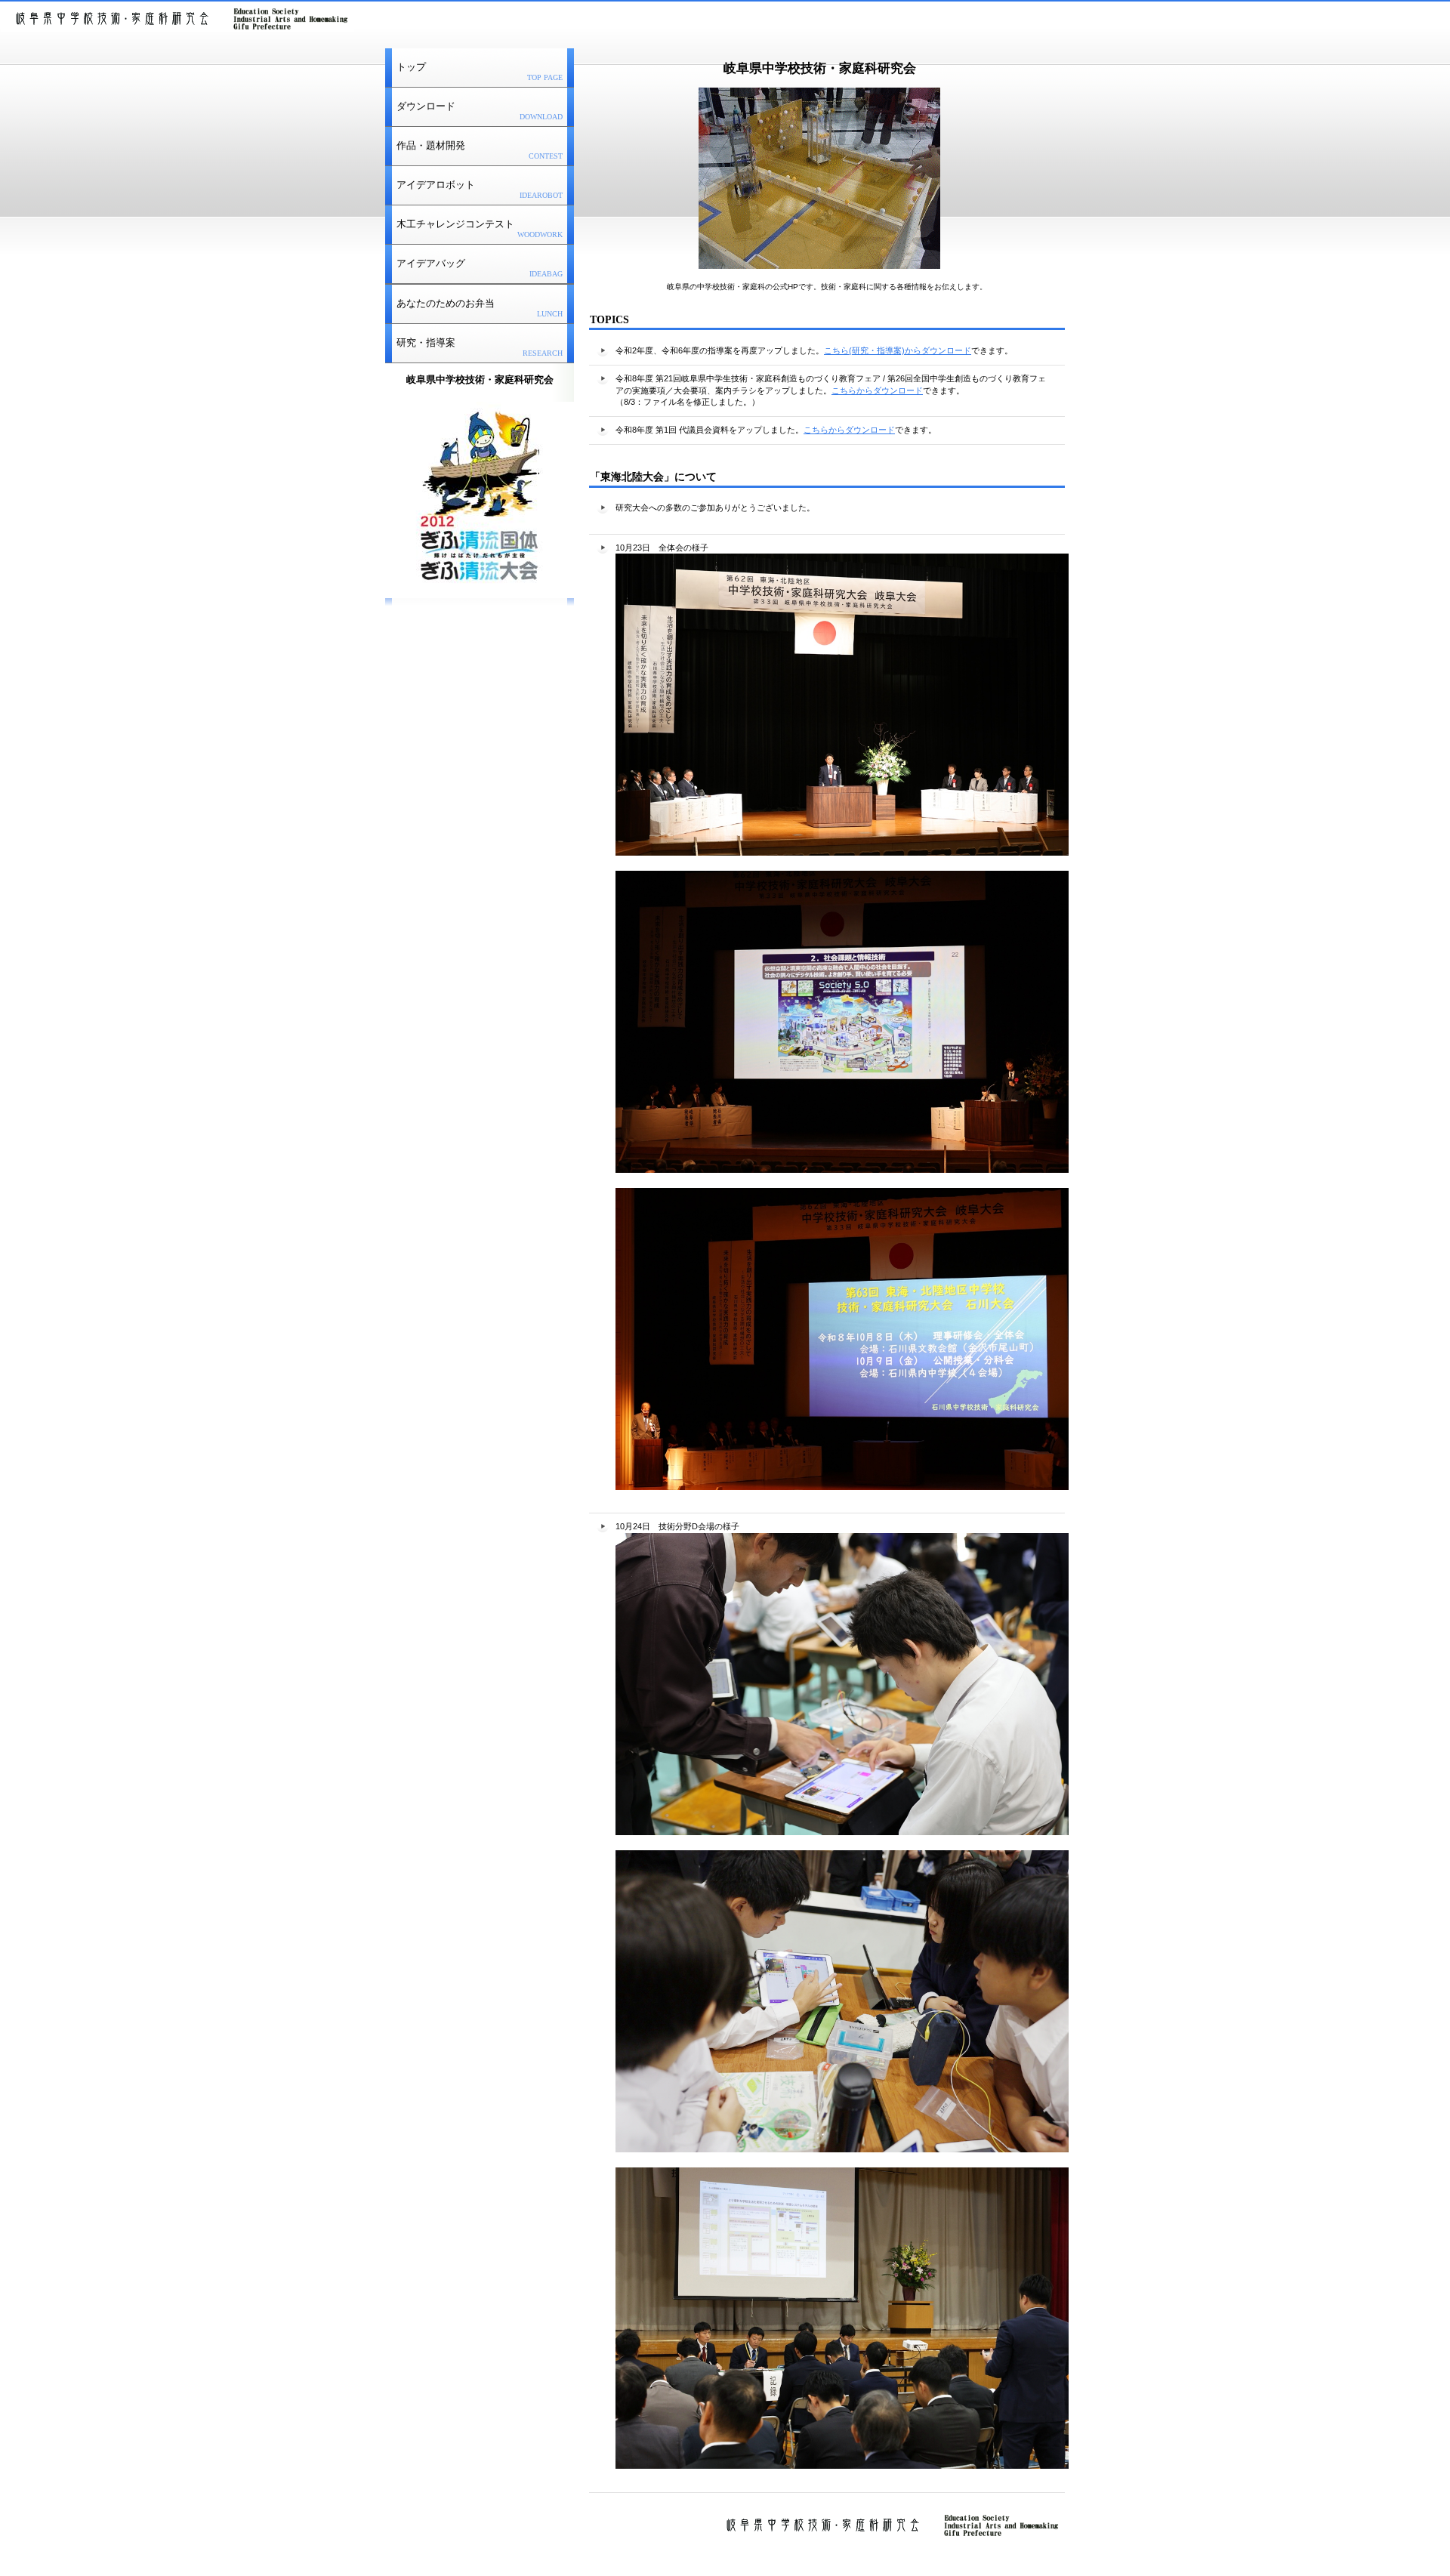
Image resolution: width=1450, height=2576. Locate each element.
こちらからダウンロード (877, 390)
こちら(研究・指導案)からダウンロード (898, 350)
